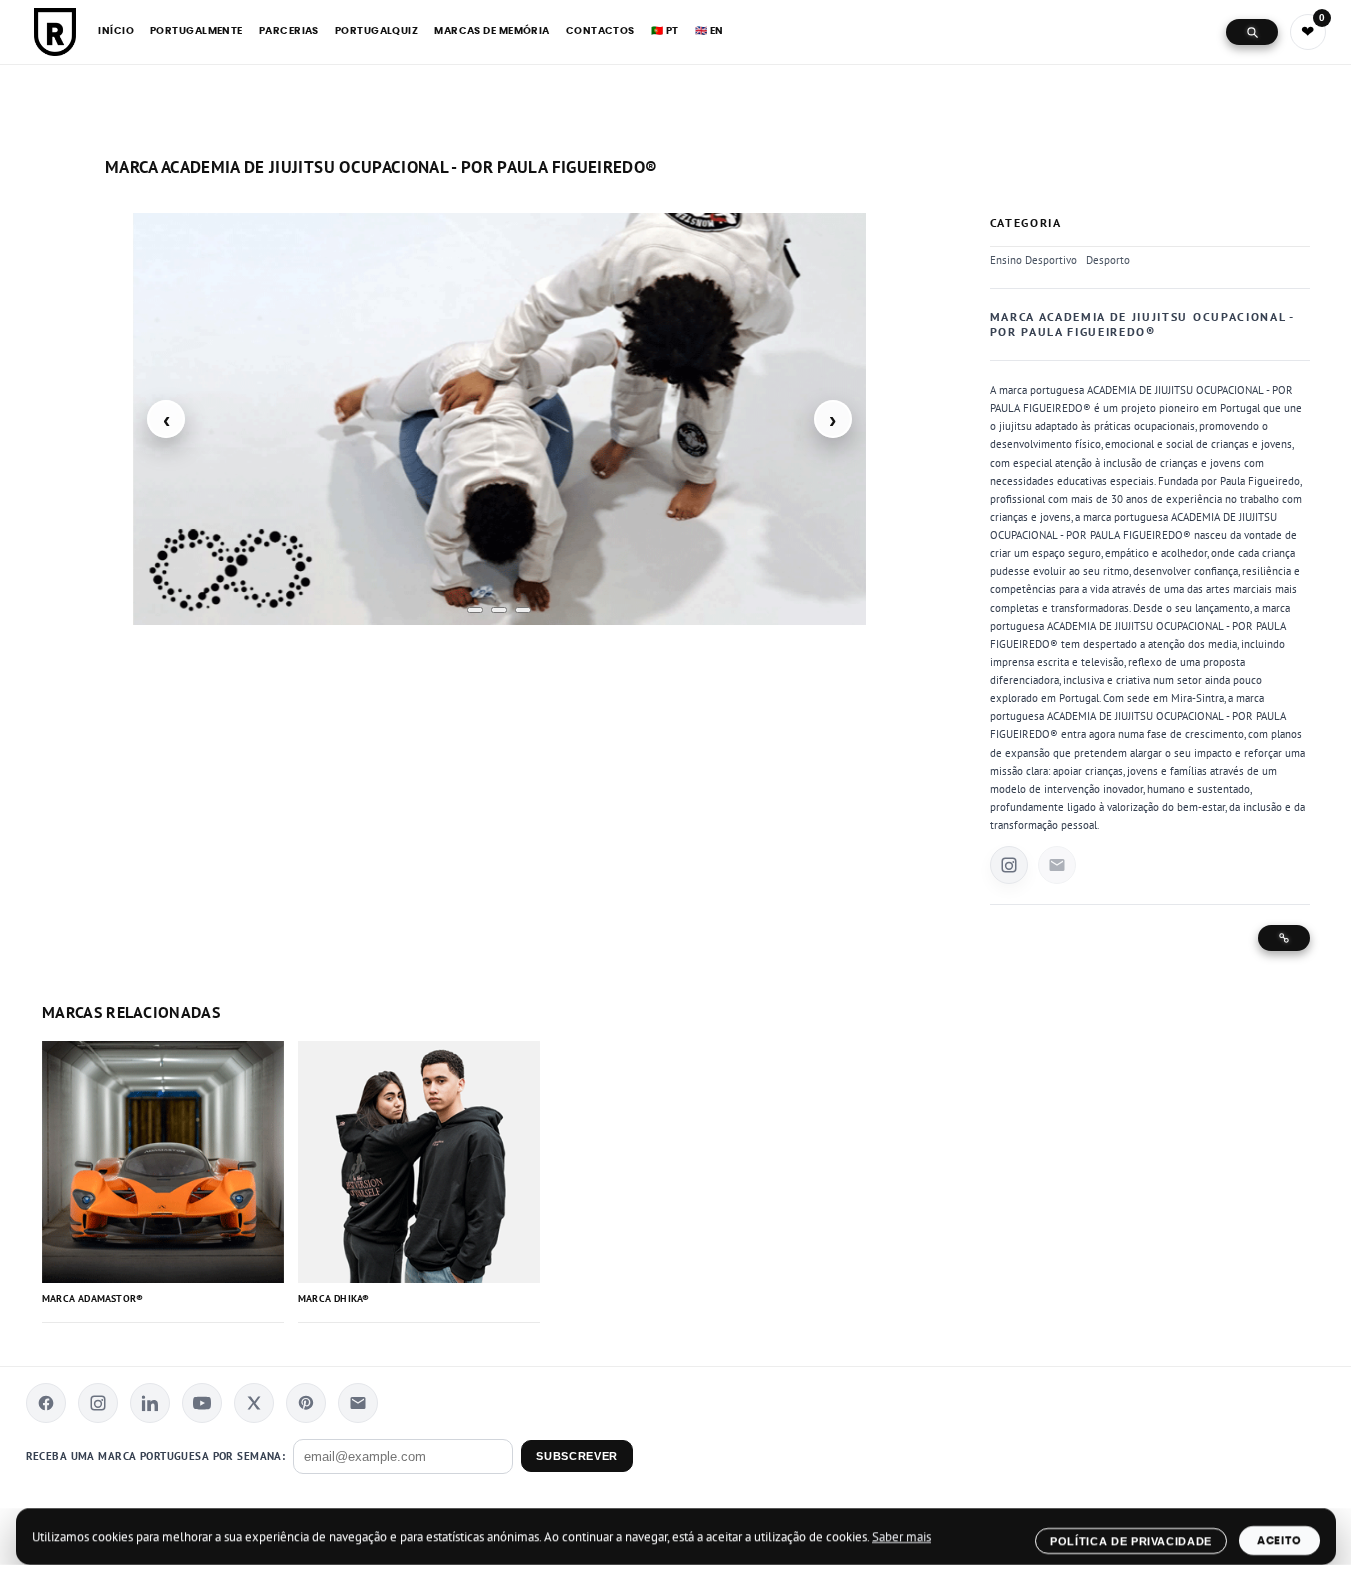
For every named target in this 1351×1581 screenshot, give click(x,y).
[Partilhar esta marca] (1284, 938)
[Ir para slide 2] (499, 610)
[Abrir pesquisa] (1252, 32)
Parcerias (289, 31)
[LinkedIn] (150, 1403)
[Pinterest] (306, 1403)
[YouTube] (202, 1403)
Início (116, 31)
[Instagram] (98, 1403)
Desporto (1108, 260)
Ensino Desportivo (1033, 260)
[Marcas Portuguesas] (55, 32)
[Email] (358, 1403)
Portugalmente (196, 31)
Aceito (1279, 1540)
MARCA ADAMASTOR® (92, 1300)
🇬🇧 (709, 31)
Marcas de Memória (492, 31)
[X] (254, 1403)
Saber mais (901, 1536)
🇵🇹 (665, 31)
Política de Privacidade (1130, 1541)
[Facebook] (46, 1403)
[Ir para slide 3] (523, 610)
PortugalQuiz (376, 31)
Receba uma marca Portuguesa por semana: (156, 1456)
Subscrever (576, 1456)
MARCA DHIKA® (333, 1300)
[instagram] (1009, 865)
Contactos (600, 31)
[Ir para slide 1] (475, 610)
